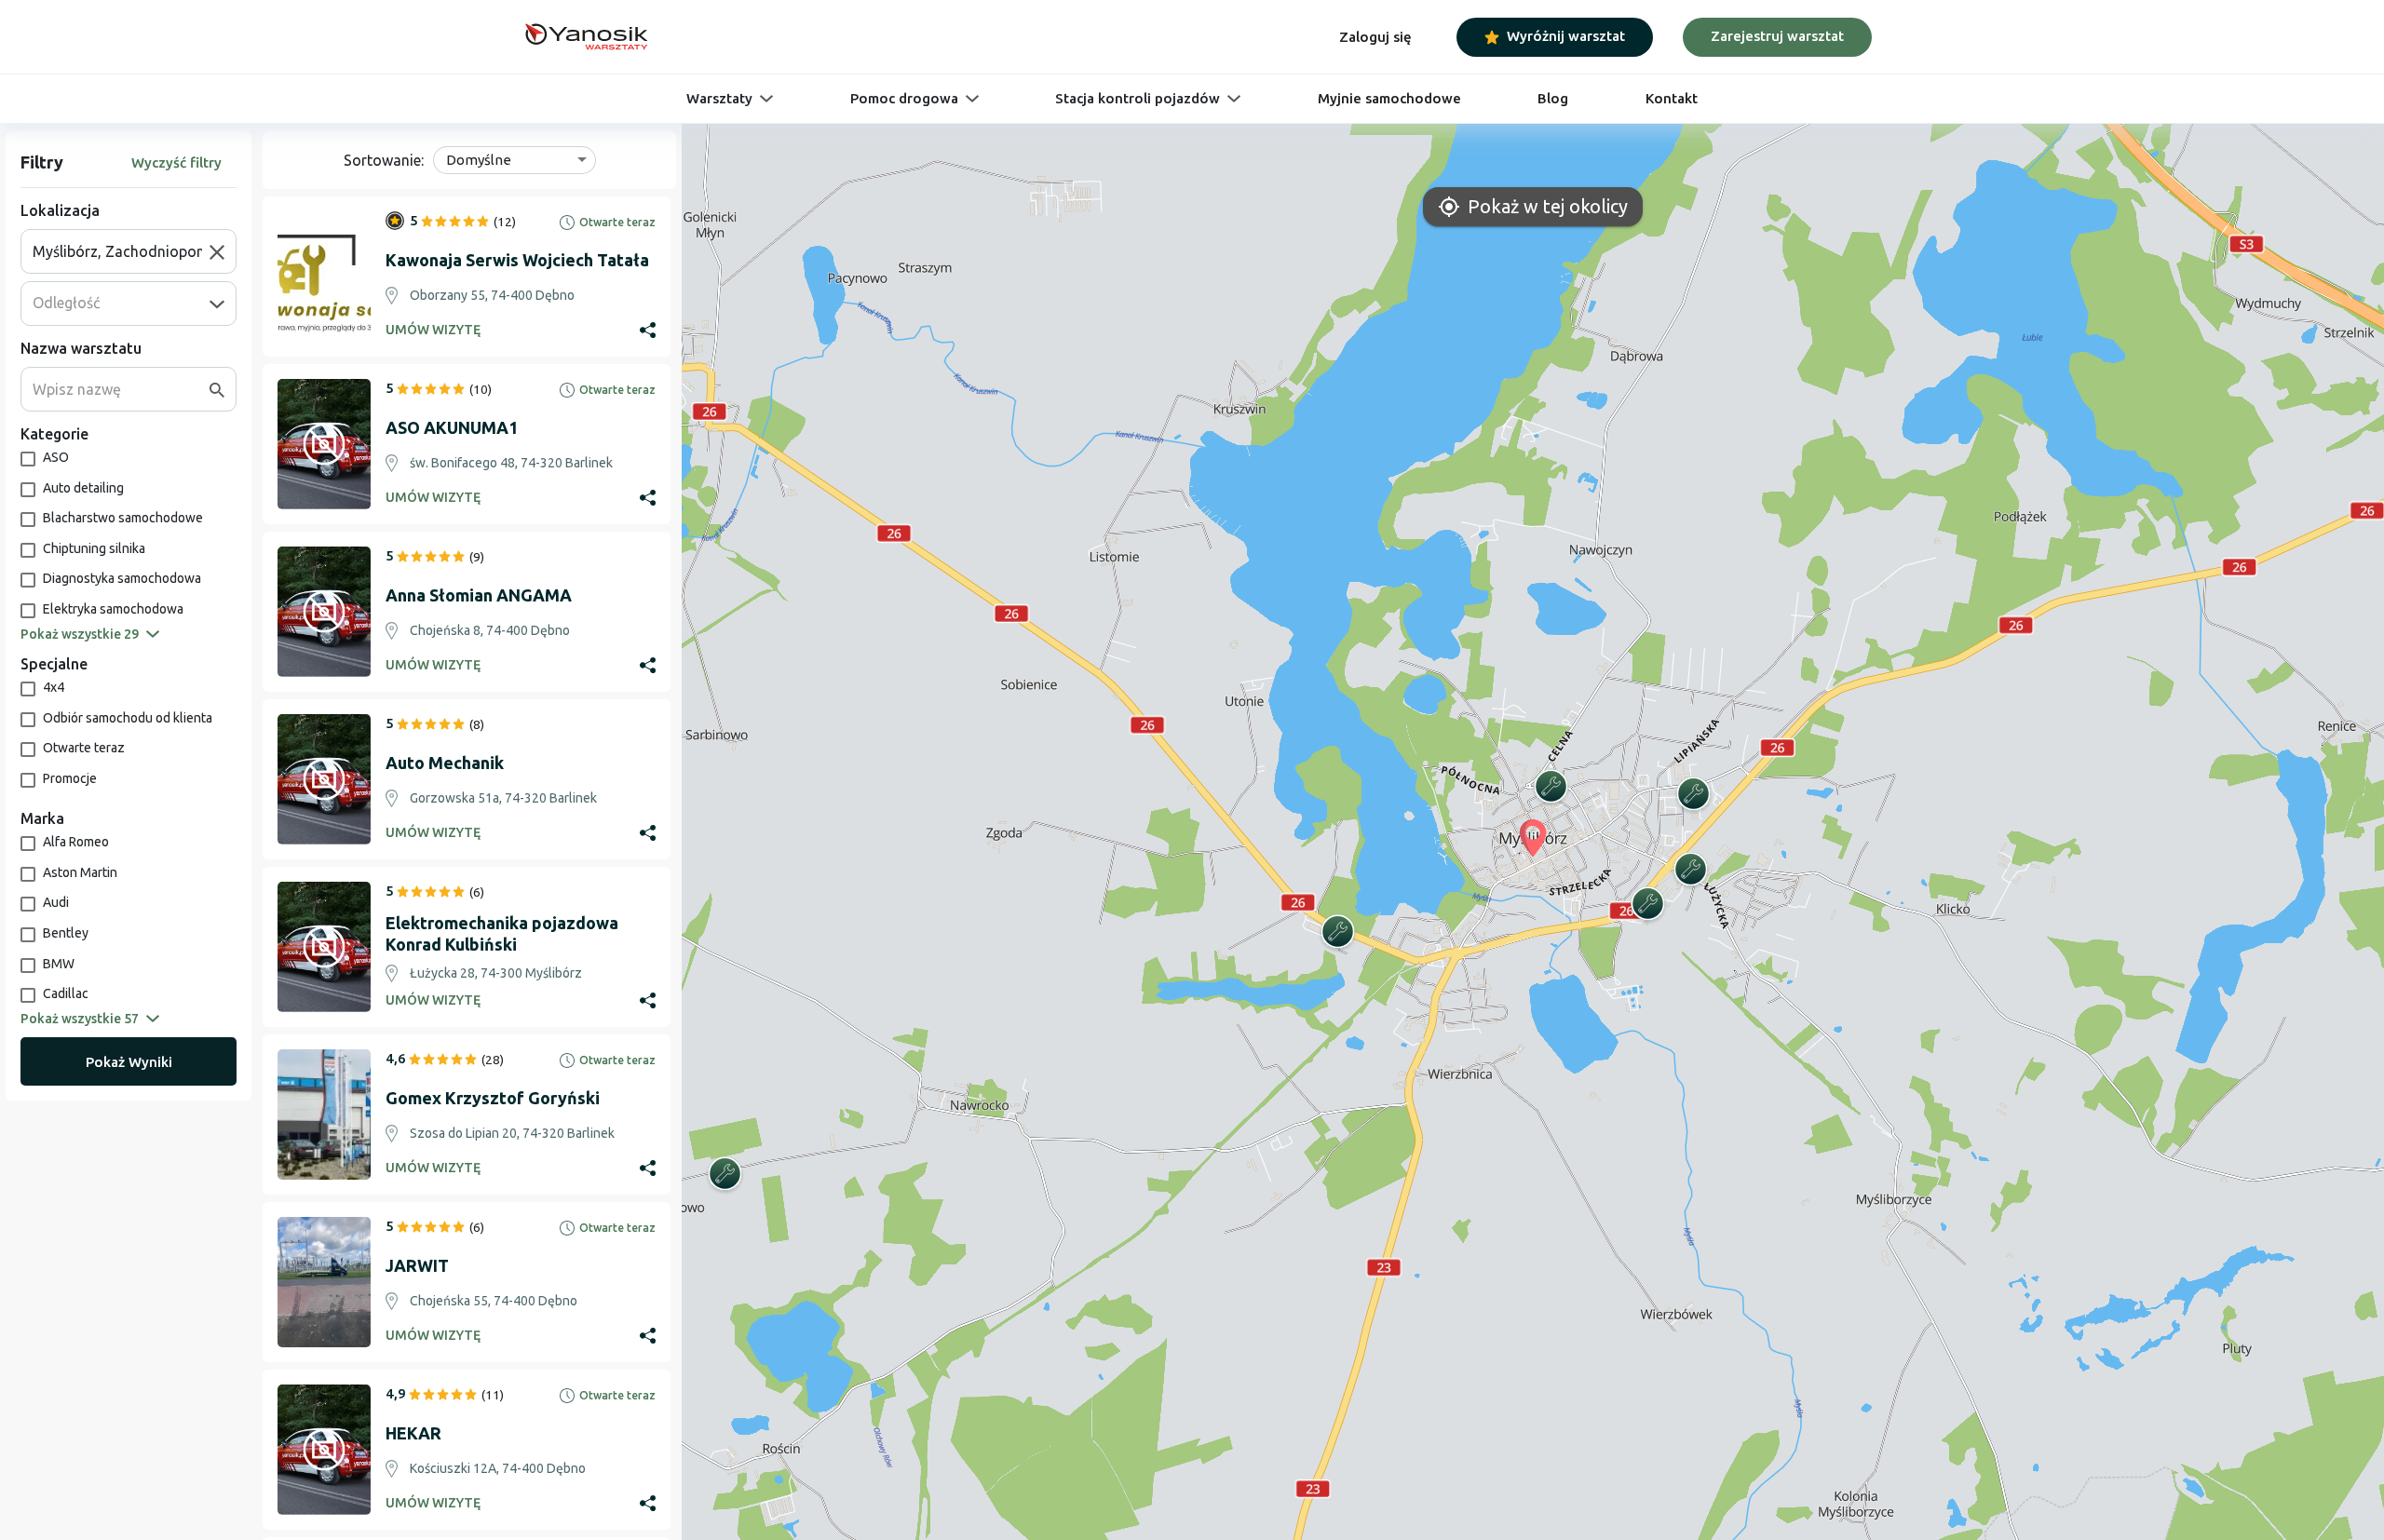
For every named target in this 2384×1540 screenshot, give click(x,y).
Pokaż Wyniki (129, 1062)
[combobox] (121, 251)
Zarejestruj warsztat (1777, 36)
